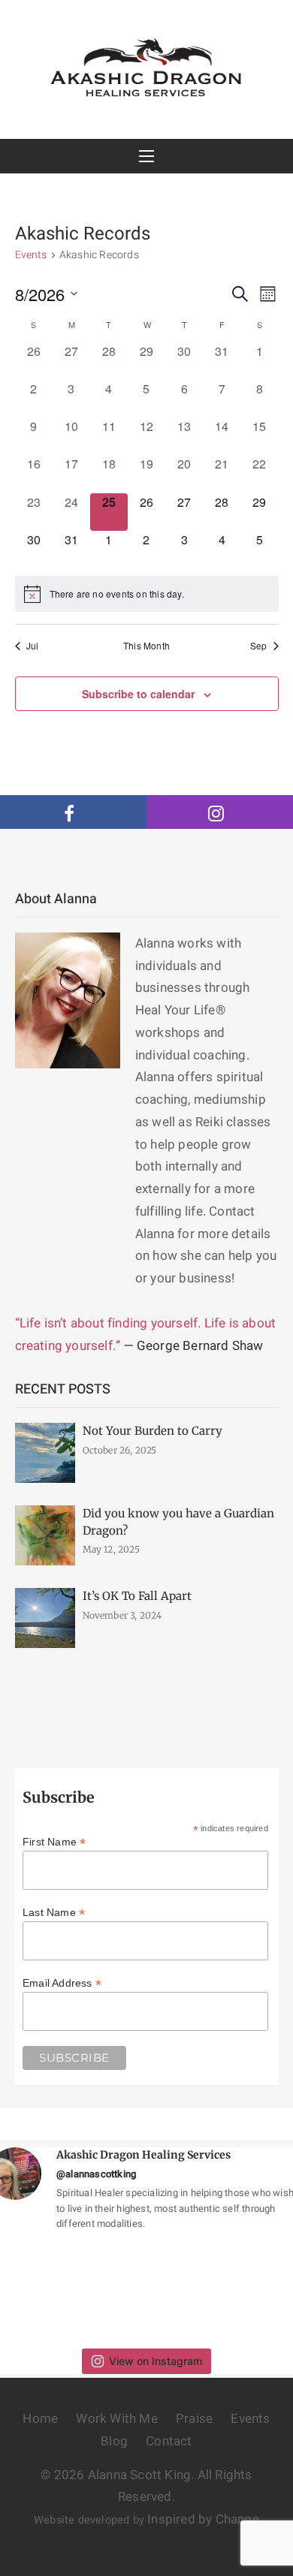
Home (40, 2419)
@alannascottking (96, 2174)
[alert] (147, 594)
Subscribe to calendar (138, 694)
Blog (114, 2441)
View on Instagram (156, 2361)
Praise (194, 2419)
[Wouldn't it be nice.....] (107, 2290)
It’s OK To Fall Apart (137, 1596)
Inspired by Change (203, 2519)
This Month (146, 646)
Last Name (54, 1912)
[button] (147, 156)
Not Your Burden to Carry (153, 1431)
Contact (169, 2441)
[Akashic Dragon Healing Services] (147, 66)
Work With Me (116, 2419)
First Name (54, 1842)
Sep (259, 646)
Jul (33, 646)
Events (31, 255)
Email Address (62, 1983)
